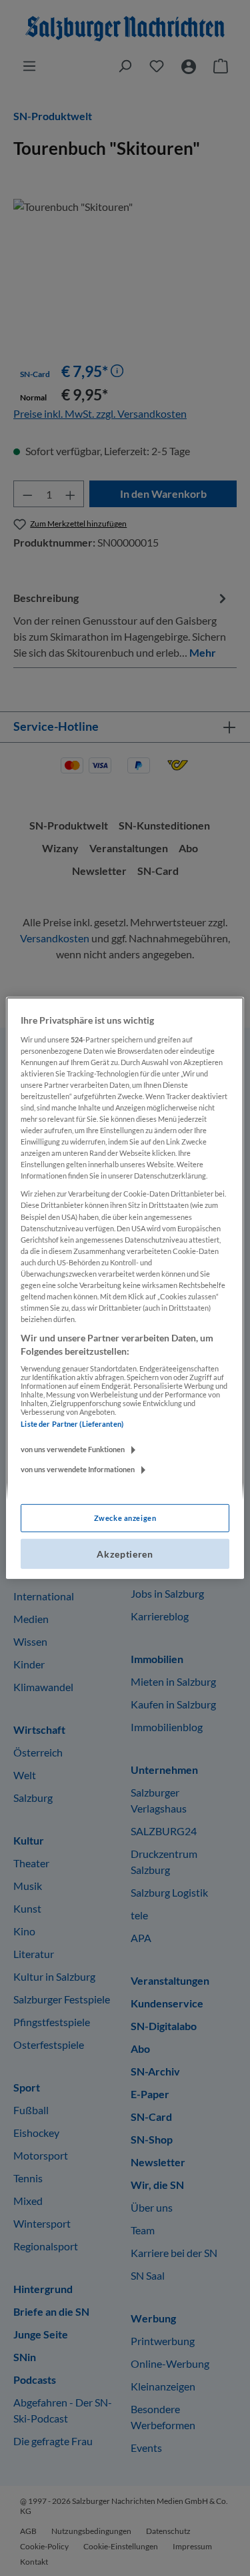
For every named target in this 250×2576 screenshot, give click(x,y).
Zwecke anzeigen (125, 1518)
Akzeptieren (125, 1554)
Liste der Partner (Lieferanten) (72, 1424)
